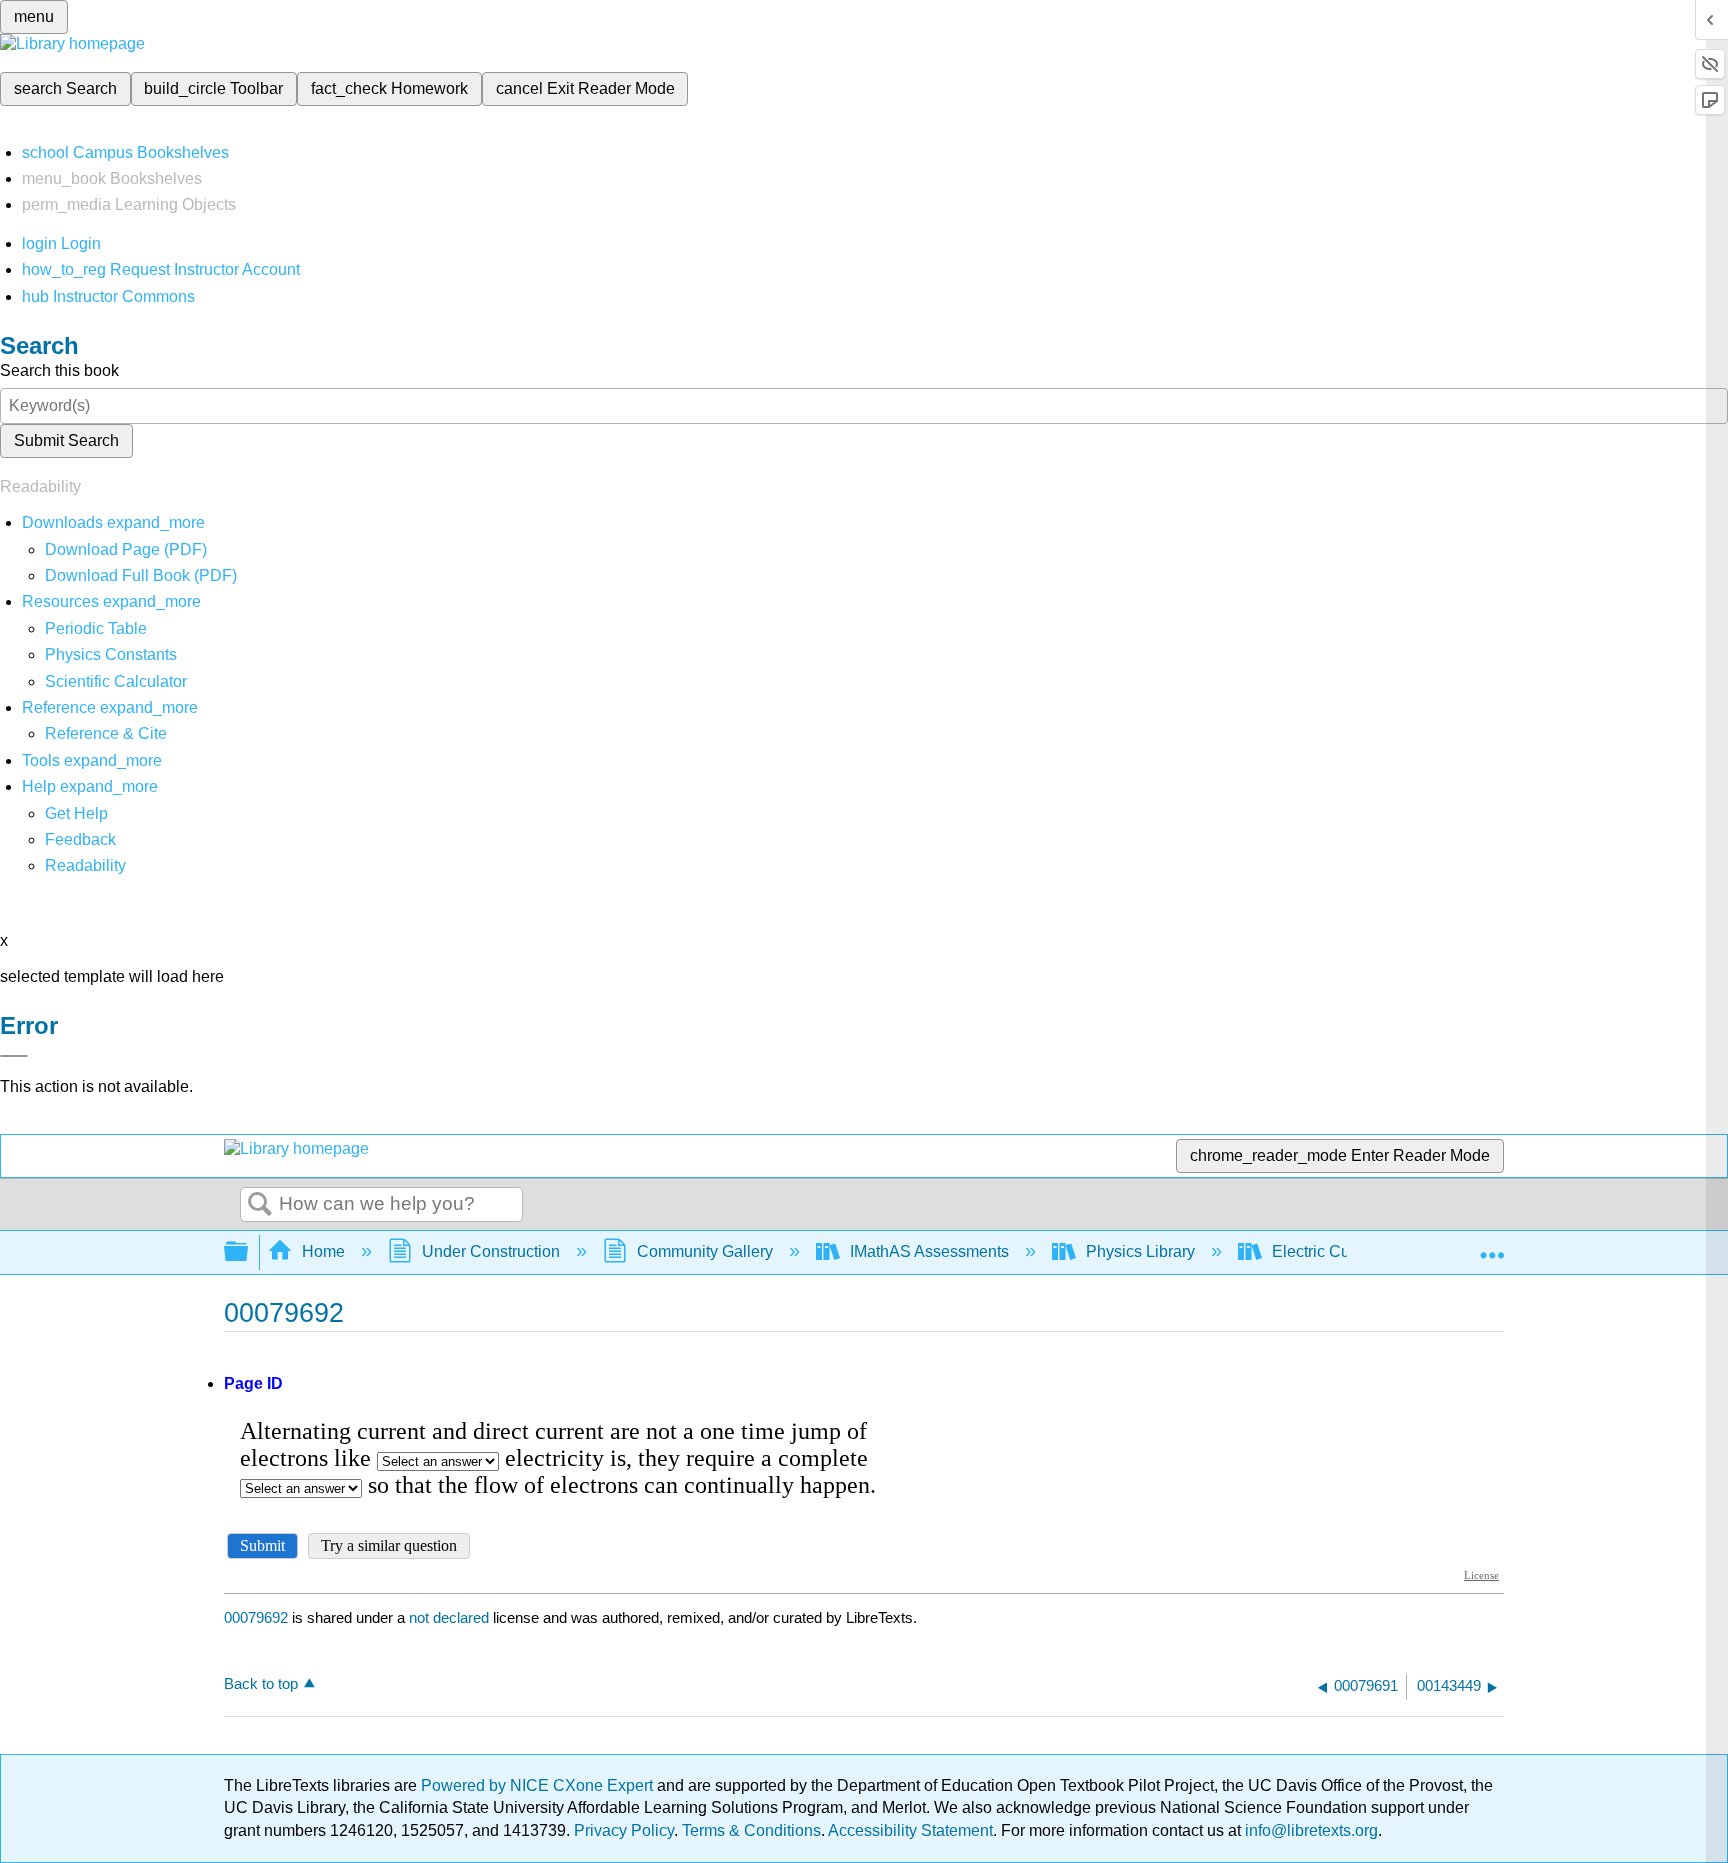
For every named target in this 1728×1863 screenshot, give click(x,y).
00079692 (256, 1617)
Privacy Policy (624, 1830)
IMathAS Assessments (929, 1251)
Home (323, 1251)
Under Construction (491, 1251)
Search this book (59, 370)
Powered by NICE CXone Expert (539, 1785)
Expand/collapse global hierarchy (249, 1252)
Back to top (261, 1683)
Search (260, 1205)
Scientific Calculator (116, 681)
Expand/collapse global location (1492, 1246)
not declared (451, 1617)
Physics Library (1140, 1251)
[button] (80, 839)
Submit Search (66, 440)
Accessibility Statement (910, 1830)
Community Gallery (705, 1251)
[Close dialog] (14, 1056)
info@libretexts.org (1309, 1830)
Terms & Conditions (751, 1830)
